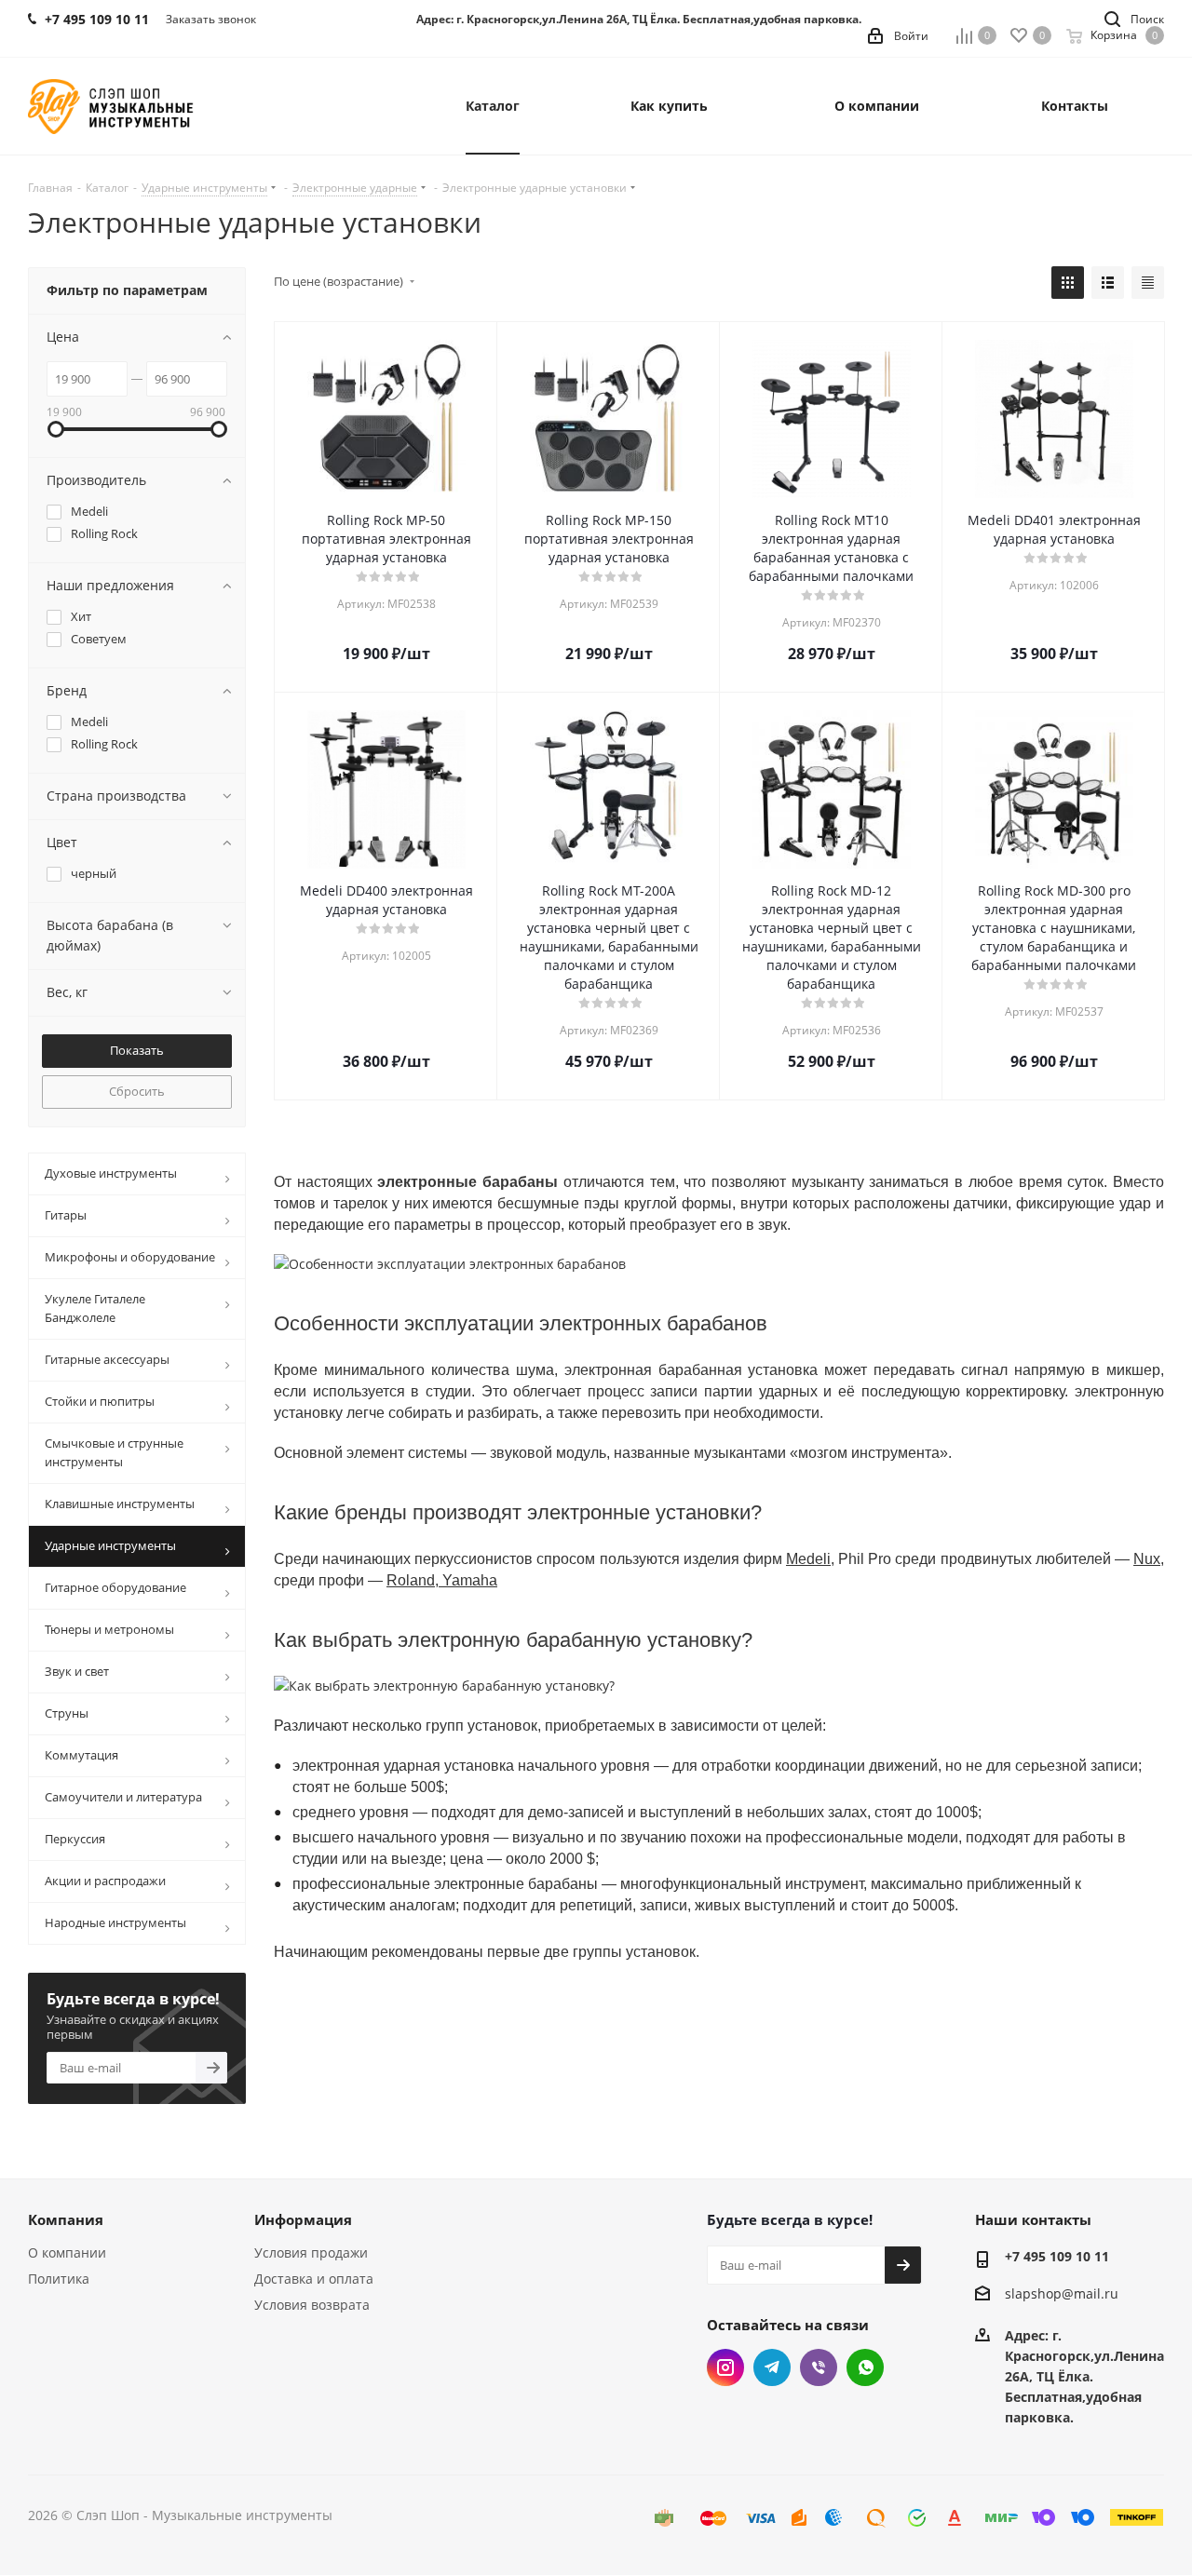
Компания (66, 2219)
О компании (67, 2252)
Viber (819, 2367)
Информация (303, 2219)
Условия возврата (312, 2305)
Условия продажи (311, 2252)
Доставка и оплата (314, 2279)
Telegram (772, 2367)
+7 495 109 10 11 (1057, 2256)
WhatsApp (865, 2367)
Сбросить (137, 1091)
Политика (59, 2279)
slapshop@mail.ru (1062, 2294)
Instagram (725, 2367)
